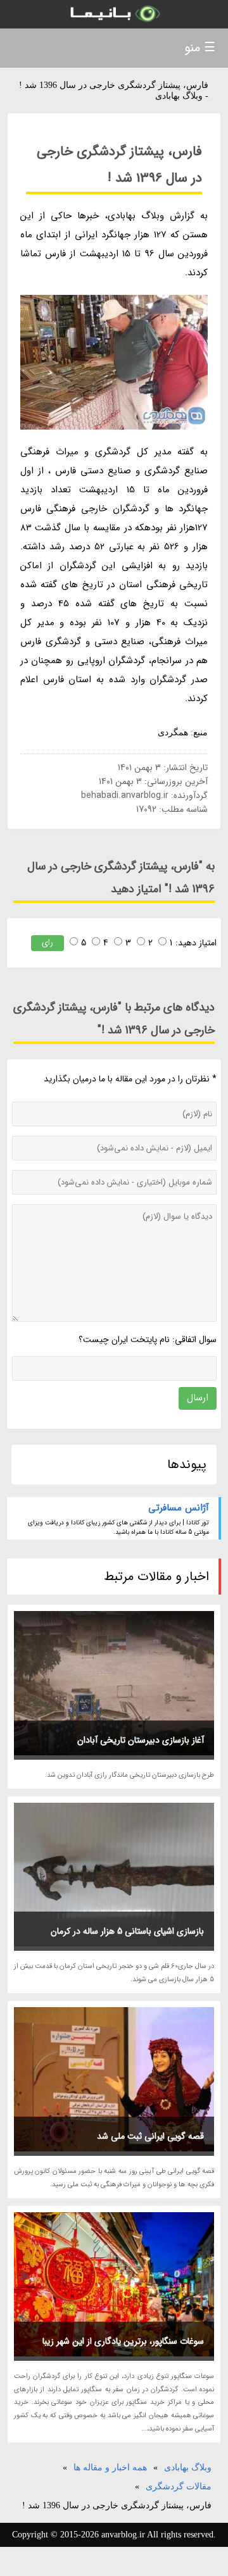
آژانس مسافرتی (179, 1508)
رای (47, 943)
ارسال (198, 1398)
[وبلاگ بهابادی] (114, 14)
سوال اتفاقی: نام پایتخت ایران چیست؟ (148, 1340)
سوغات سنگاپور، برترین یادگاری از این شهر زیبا (123, 2341)
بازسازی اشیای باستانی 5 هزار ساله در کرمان (127, 1931)
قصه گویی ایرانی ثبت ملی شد (150, 2136)
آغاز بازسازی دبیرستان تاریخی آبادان (141, 1740)
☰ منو (200, 48)
